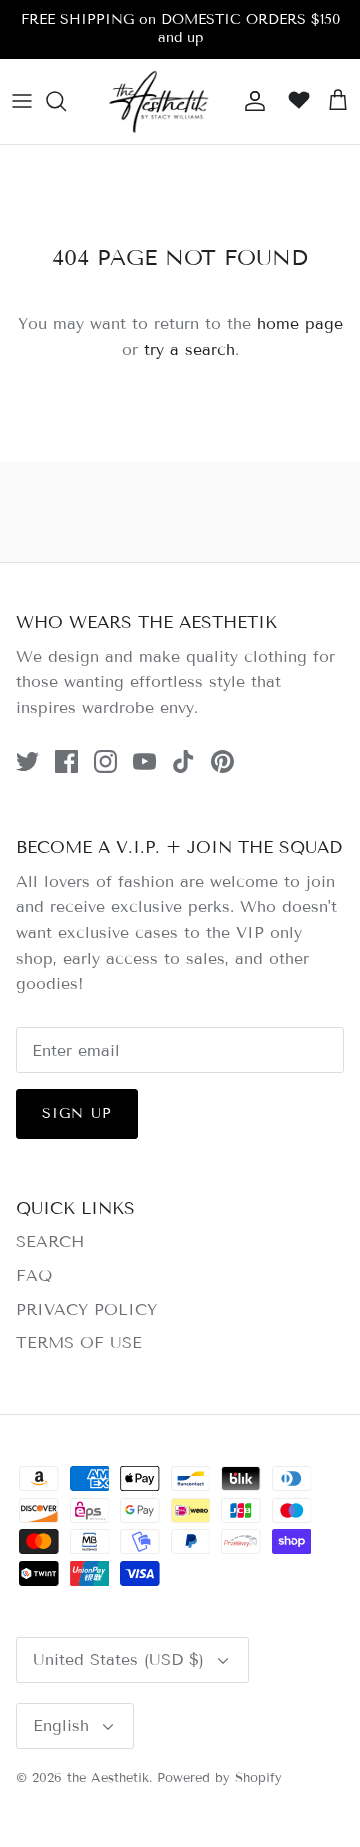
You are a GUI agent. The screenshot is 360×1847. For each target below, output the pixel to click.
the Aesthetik (108, 1778)
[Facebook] (66, 761)
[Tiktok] (183, 761)
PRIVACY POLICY (86, 1309)
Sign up (77, 1113)
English (61, 1725)
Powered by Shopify (219, 1778)
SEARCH (50, 1241)
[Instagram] (105, 761)
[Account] (250, 101)
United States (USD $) (118, 1659)
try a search (189, 349)
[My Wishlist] (294, 101)
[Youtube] (144, 761)
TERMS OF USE (79, 1342)
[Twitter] (27, 761)
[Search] (66, 101)
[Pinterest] (222, 761)
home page (300, 323)
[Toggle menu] (22, 101)
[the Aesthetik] (158, 101)
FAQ (34, 1275)
